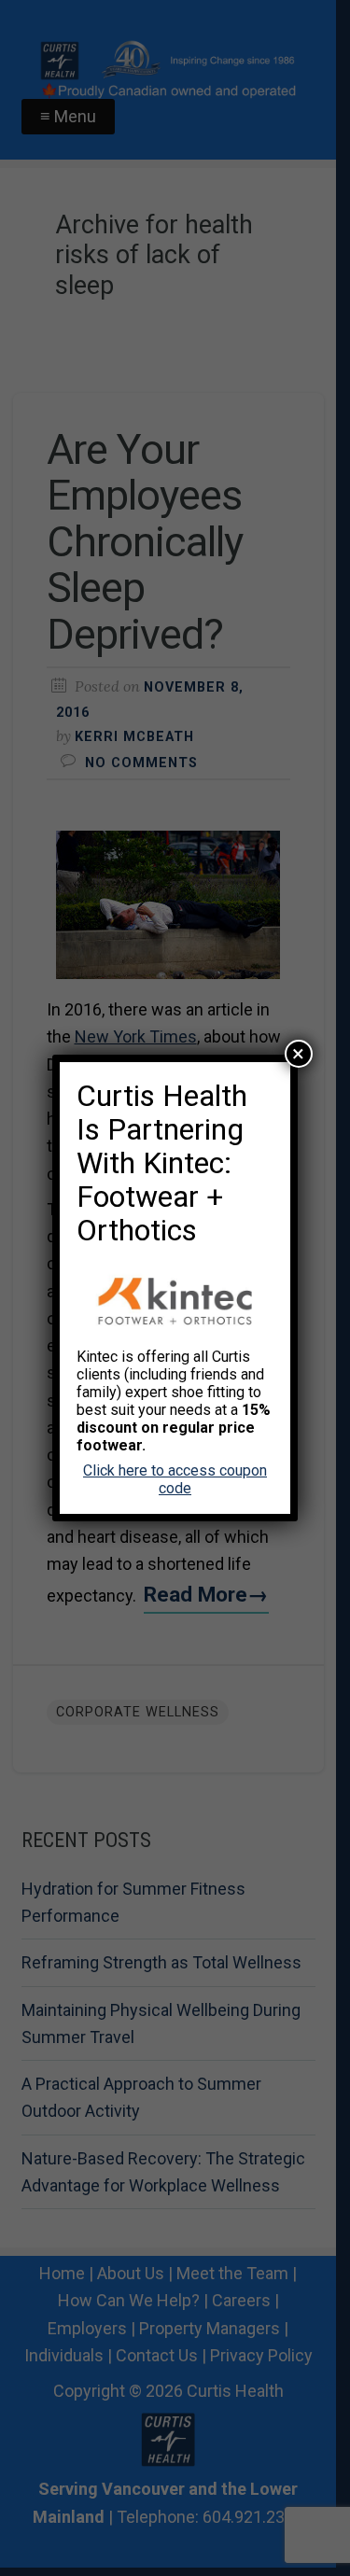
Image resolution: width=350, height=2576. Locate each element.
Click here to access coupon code (175, 1479)
